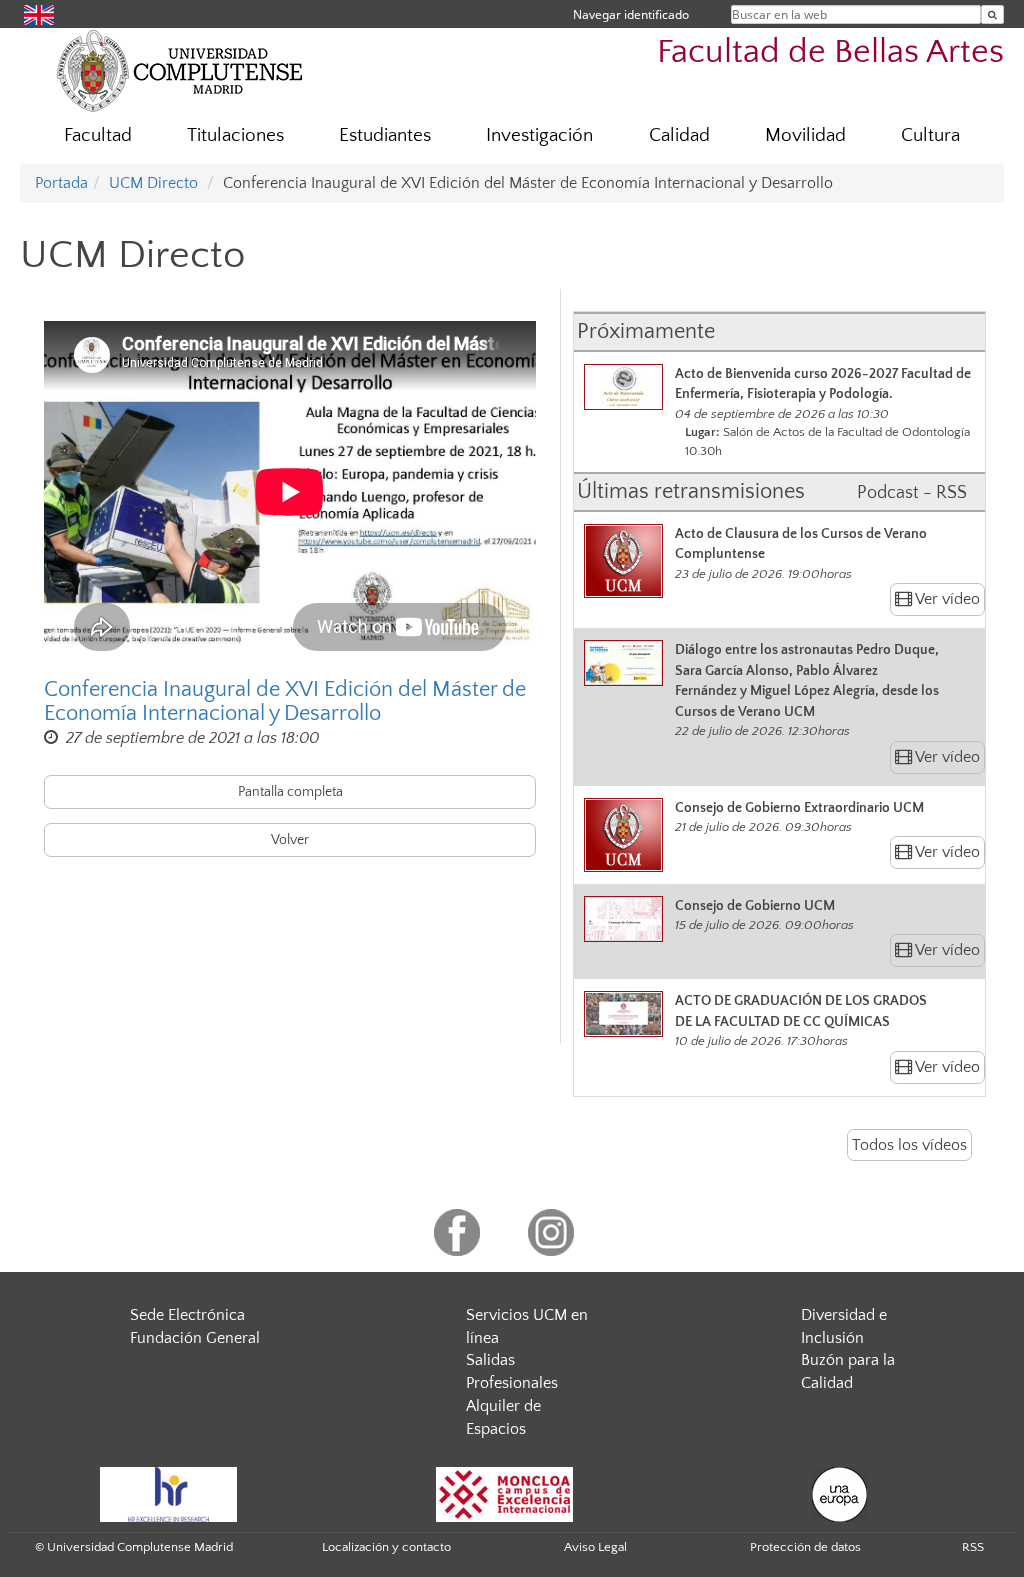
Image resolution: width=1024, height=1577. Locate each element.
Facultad (98, 135)
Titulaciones (235, 135)
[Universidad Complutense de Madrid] (180, 70)
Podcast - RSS (912, 493)
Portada (61, 183)
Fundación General (195, 1338)
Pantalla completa (290, 792)
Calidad (679, 135)
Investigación (539, 135)
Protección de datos (805, 1547)
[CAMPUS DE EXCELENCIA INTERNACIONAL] (505, 1493)
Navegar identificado (631, 14)
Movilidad (805, 135)
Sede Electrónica (187, 1315)
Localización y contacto (386, 1547)
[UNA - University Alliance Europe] (839, 1493)
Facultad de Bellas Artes (830, 52)
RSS (973, 1547)
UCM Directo (153, 183)
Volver (290, 840)
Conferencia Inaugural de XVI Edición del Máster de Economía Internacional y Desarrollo (285, 702)
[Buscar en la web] (992, 14)
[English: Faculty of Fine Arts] (39, 13)
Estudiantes (385, 135)
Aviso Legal (595, 1547)
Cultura (930, 135)
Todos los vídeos (909, 1145)
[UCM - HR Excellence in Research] (169, 1493)
